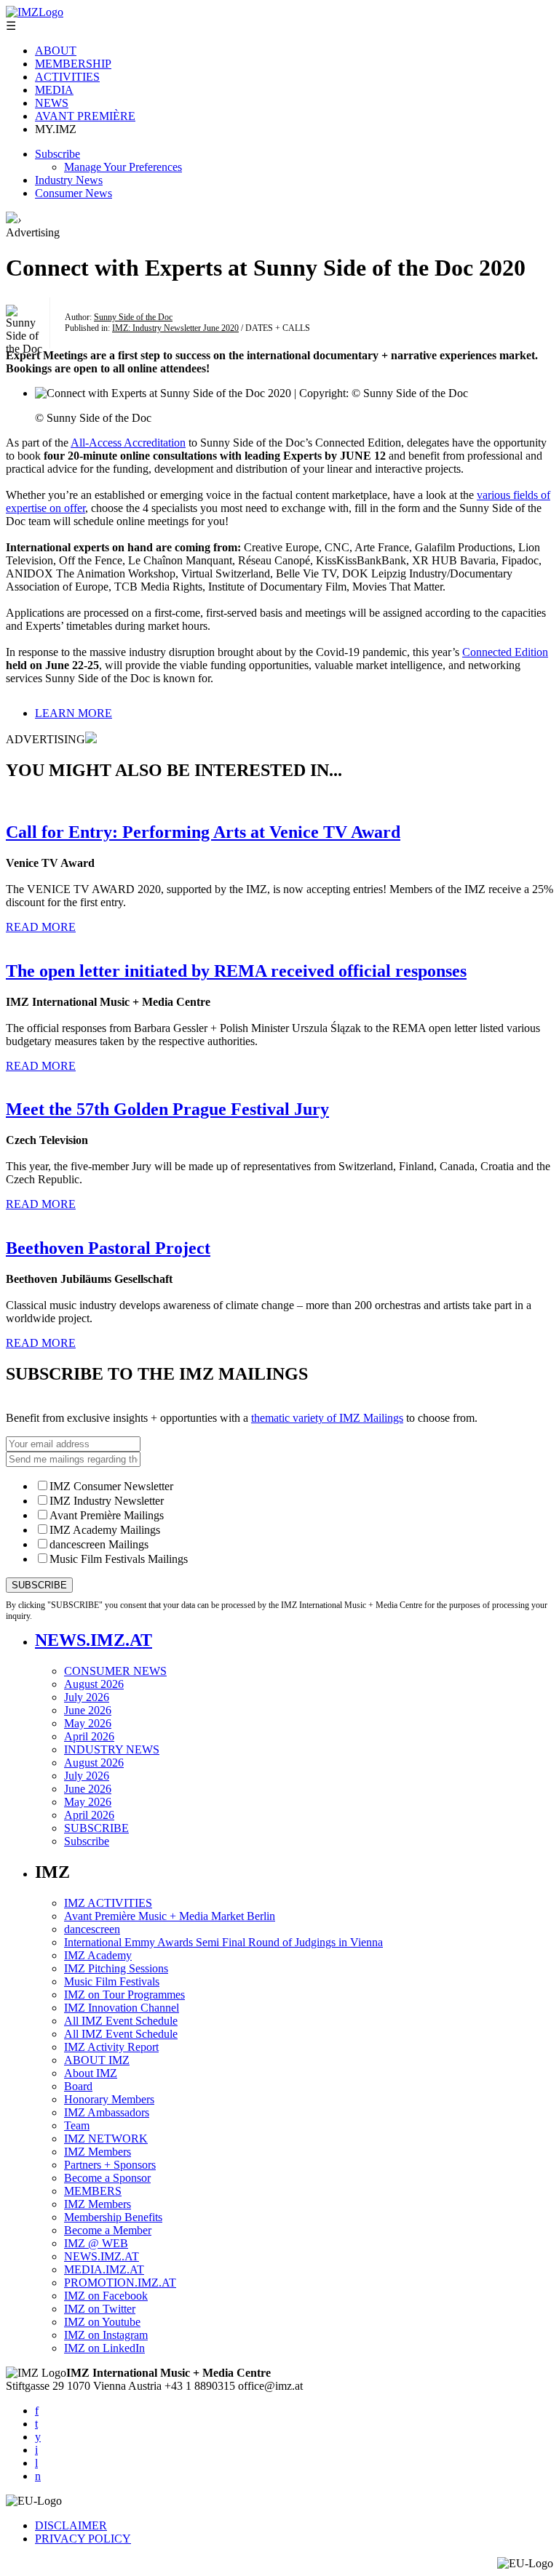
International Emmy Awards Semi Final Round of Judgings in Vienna (223, 1942)
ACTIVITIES (67, 77)
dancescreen (92, 1929)
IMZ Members (98, 2152)
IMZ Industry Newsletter (107, 1501)
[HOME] (12, 219)
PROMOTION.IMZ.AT (120, 2283)
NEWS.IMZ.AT (94, 1640)
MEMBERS (93, 2191)
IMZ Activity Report (111, 2047)
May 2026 (88, 1723)
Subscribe (58, 154)
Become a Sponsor (107, 2178)
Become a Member (108, 2230)
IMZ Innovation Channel (122, 2008)
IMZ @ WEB (96, 2243)
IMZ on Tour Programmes (124, 1995)
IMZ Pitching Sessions (116, 1968)
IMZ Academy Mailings (105, 1530)
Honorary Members (109, 2099)
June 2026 (88, 1710)
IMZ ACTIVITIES (108, 1903)
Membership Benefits (113, 2217)
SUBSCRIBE (96, 1828)
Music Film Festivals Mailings (119, 1559)
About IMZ (91, 2073)
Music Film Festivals (112, 1981)
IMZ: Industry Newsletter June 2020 (175, 328)
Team (77, 2125)
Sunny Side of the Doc (133, 317)
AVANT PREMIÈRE (85, 116)
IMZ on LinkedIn (104, 2348)
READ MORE (41, 927)
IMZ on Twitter (100, 2309)
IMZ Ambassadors (107, 2112)
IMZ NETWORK (106, 2139)
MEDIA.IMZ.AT (104, 2269)
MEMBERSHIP (73, 64)
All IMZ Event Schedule (121, 2021)
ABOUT (56, 51)
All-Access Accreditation (128, 443)
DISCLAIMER (71, 2525)
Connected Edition (505, 652)
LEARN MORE (74, 713)
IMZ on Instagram (106, 2335)
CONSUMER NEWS (115, 1671)
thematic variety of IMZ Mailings (327, 1418)
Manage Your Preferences (123, 167)
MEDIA (54, 90)
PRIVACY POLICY (83, 2539)
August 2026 (94, 1684)
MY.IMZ (56, 129)
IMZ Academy (98, 1955)
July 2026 (87, 1697)
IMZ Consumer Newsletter (111, 1486)
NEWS (52, 103)
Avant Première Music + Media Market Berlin (170, 1916)
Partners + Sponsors (110, 2165)
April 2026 (89, 1736)
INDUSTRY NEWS (112, 1749)
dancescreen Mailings (99, 1544)
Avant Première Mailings (107, 1515)
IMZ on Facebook (106, 2296)
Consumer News (74, 193)
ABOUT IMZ (97, 2060)
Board (78, 2086)
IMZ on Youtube (102, 2322)
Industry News (69, 180)
